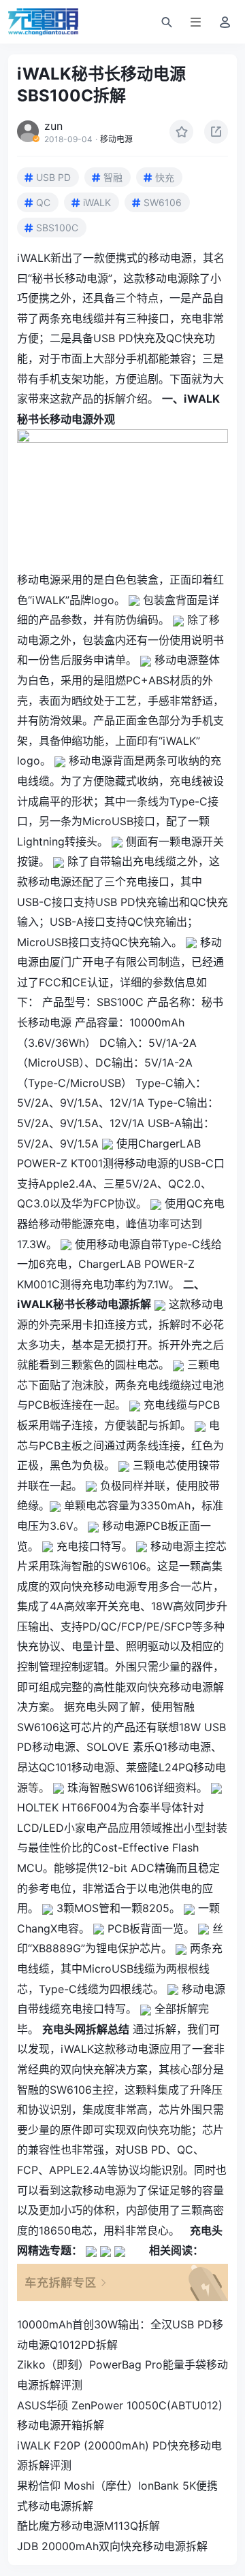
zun (53, 126)
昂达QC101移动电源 (66, 1767)
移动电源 (116, 139)
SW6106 (163, 202)
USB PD (53, 177)
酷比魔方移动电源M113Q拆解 (88, 2526)
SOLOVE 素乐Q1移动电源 (149, 1747)
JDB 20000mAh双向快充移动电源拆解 (112, 2546)
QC (43, 202)
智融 (113, 177)
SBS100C (57, 228)
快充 (165, 177)
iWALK (97, 202)
